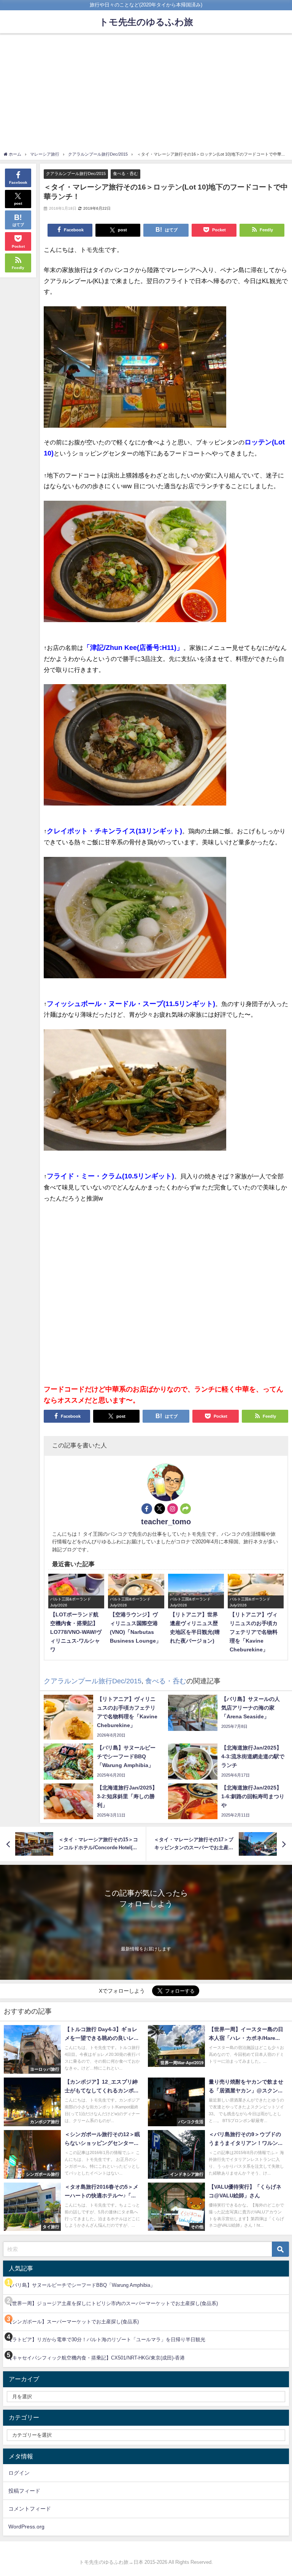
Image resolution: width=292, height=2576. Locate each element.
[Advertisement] (146, 94)
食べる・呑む (125, 174)
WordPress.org (26, 2527)
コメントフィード (30, 2509)
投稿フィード (24, 2491)
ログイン (19, 2473)
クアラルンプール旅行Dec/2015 (76, 174)
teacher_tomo (166, 1522)
